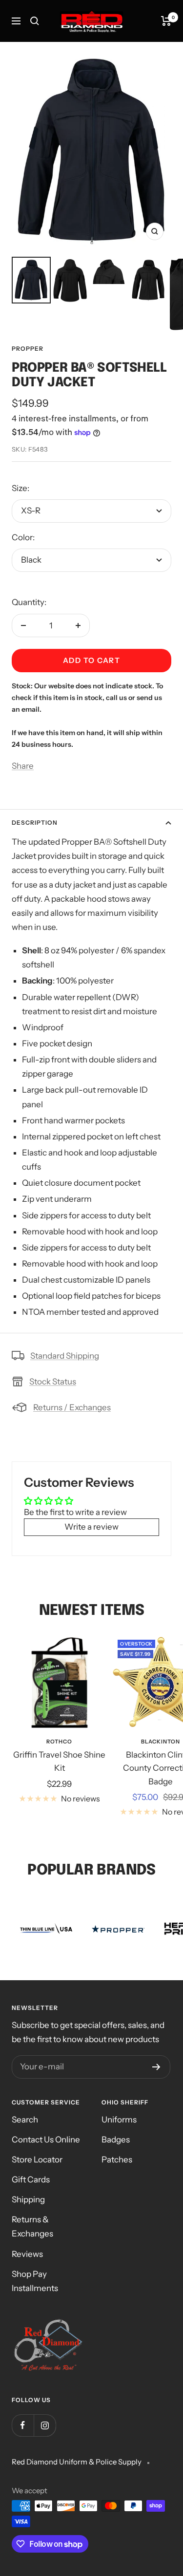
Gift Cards (31, 2179)
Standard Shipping (65, 1356)
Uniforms (119, 2120)
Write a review (91, 1527)
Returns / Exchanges (72, 1407)
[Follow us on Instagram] (45, 2425)
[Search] (35, 21)
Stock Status (53, 1382)
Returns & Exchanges (32, 2226)
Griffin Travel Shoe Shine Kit (59, 1761)
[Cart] (166, 21)
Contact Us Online (46, 2140)
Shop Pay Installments (35, 2281)
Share (23, 766)
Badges (116, 2140)
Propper (28, 349)
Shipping (28, 2199)
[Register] (156, 2067)
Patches (117, 2159)
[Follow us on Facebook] (23, 2425)
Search (25, 2120)
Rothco (59, 1742)
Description (35, 823)
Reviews (27, 2254)
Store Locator (37, 2159)
